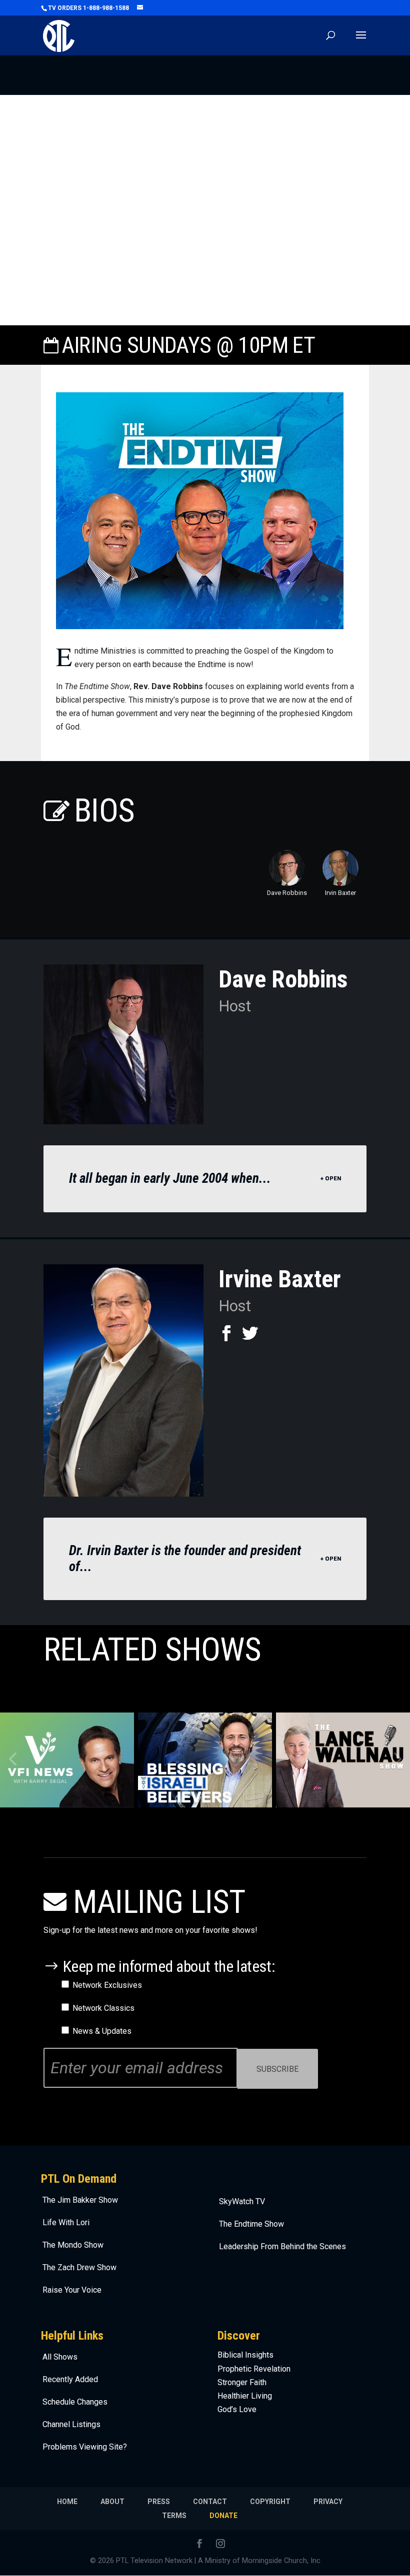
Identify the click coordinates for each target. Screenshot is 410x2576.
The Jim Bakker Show (80, 2200)
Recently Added (70, 2379)
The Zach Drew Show (79, 2267)
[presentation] (396, 1760)
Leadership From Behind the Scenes (282, 2246)
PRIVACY (328, 2502)
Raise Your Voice (72, 2290)
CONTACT (210, 2502)
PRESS (159, 2502)
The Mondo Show (73, 2245)
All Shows (60, 2357)
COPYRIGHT (270, 2502)
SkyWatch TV (242, 2201)
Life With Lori (66, 2222)
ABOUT (112, 2502)
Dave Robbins (287, 893)
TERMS (174, 2516)
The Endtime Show (251, 2224)
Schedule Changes (75, 2402)
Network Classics (103, 2008)
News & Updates (102, 2031)
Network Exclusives (107, 1985)
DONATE (223, 2516)
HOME (67, 2502)
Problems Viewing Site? (85, 2447)
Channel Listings (71, 2424)
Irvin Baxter (340, 893)
